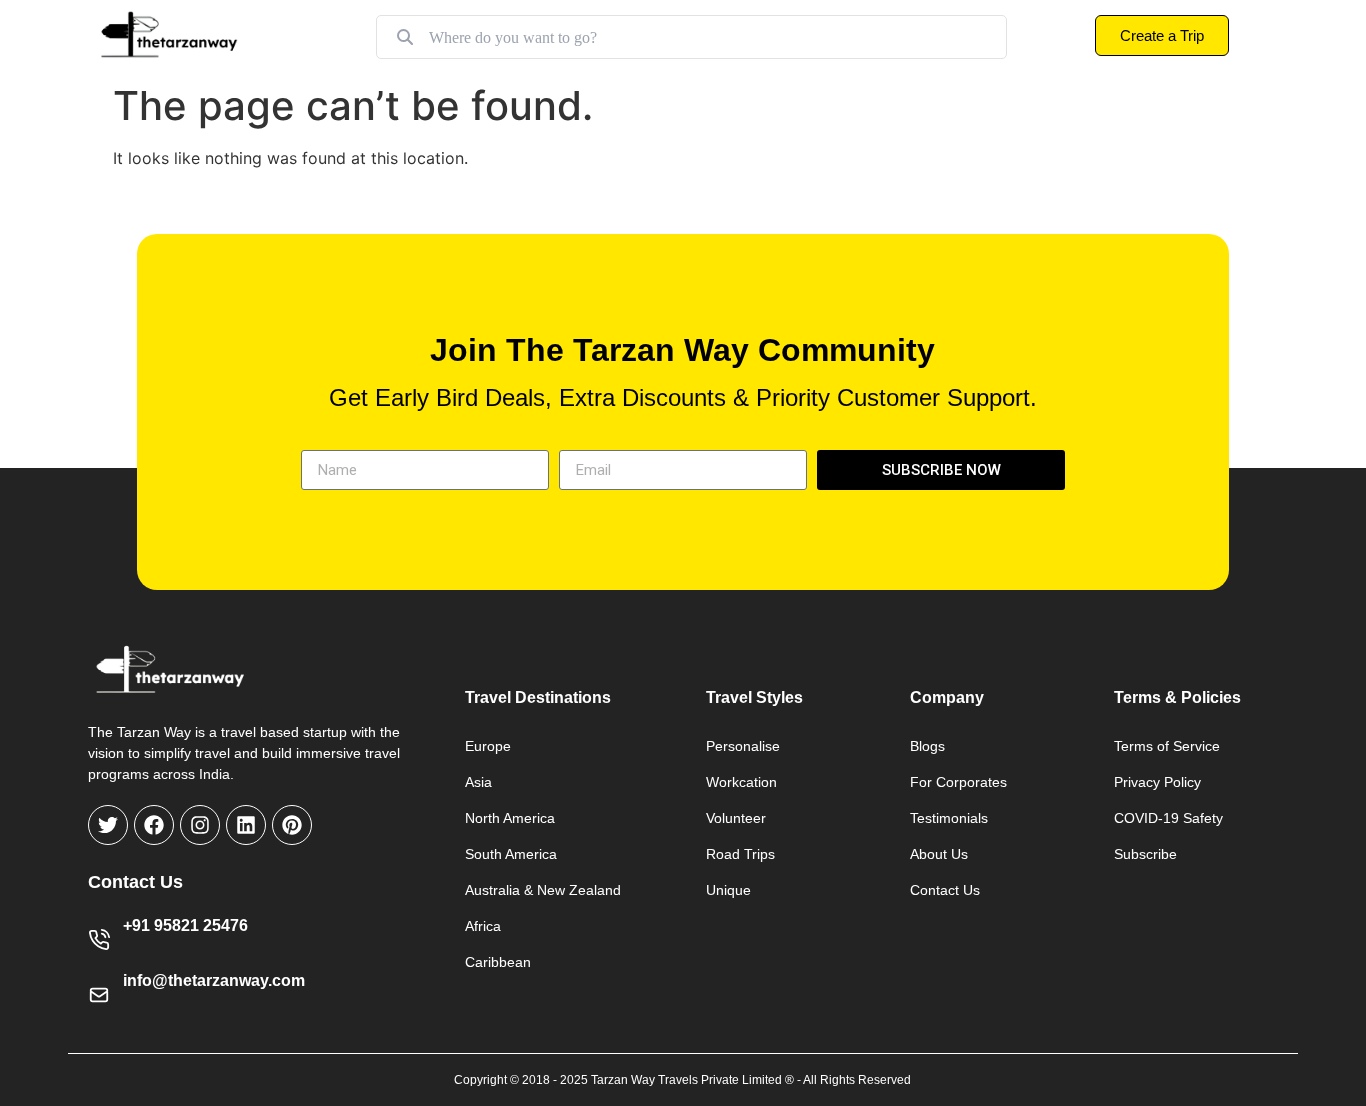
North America (510, 818)
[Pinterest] (292, 825)
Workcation (741, 782)
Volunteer (736, 818)
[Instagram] (200, 825)
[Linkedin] (246, 825)
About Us (939, 854)
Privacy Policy (1157, 782)
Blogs (927, 746)
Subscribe (1145, 854)
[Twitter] (108, 825)
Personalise (743, 746)
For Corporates (958, 782)
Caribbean (498, 962)
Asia (478, 782)
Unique (728, 890)
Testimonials (949, 818)
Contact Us (945, 890)
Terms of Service (1167, 746)
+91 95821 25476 (185, 925)
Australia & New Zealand (543, 890)
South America (511, 854)
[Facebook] (154, 825)
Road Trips (740, 854)
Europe (488, 746)
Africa (483, 926)
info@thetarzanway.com (214, 980)
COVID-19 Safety (1168, 818)
